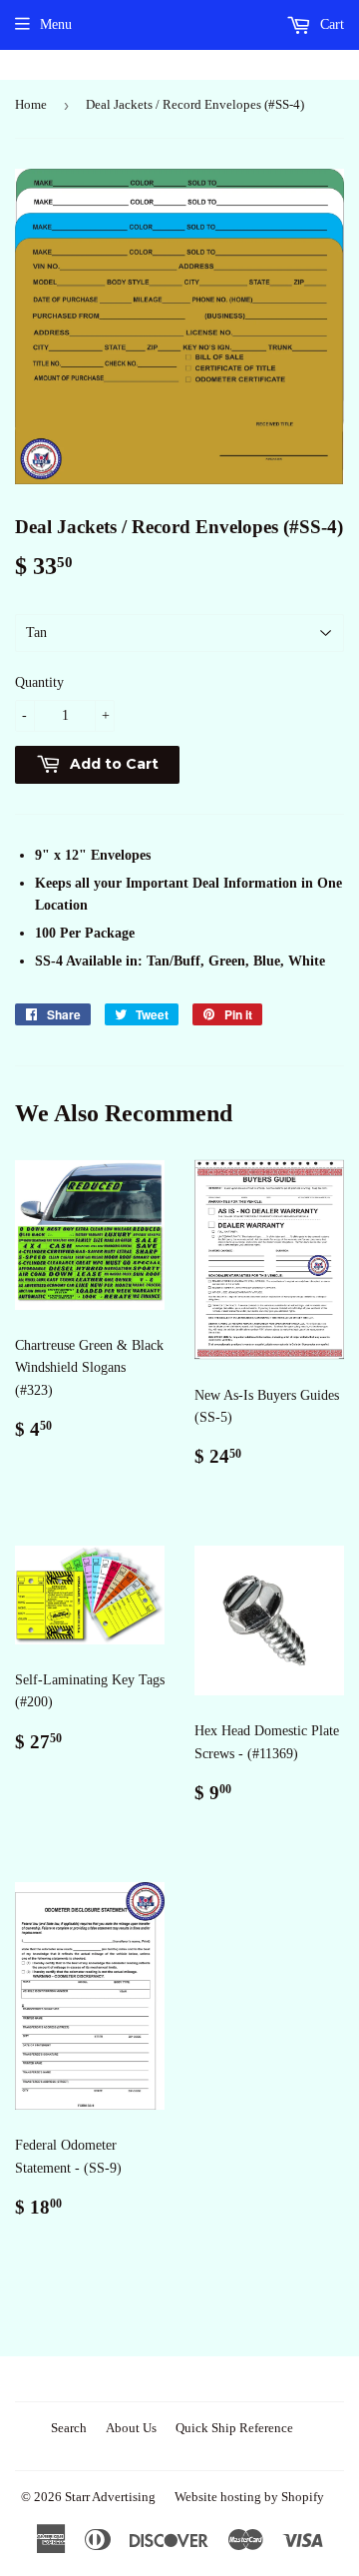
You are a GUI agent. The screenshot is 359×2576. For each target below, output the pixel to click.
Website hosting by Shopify (249, 2497)
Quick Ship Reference (234, 2428)
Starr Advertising (110, 2497)
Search (69, 2428)
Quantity (39, 682)
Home (31, 104)
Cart (330, 24)
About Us (131, 2428)
